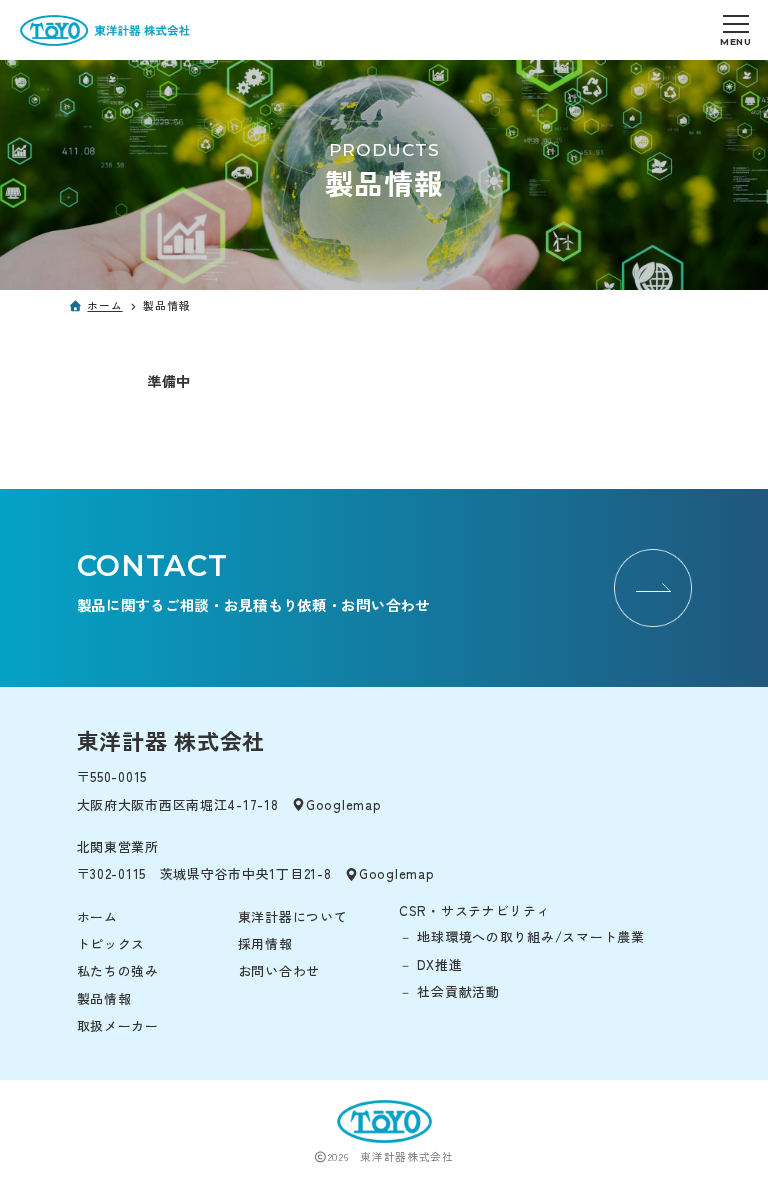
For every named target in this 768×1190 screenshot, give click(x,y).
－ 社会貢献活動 (449, 991)
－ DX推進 (430, 964)
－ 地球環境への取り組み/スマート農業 (522, 936)
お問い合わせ (279, 970)
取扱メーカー (118, 1025)
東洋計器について (293, 916)
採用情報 (265, 943)
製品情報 (104, 998)
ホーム (104, 305)
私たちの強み (118, 970)
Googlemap (343, 804)
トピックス (111, 943)
